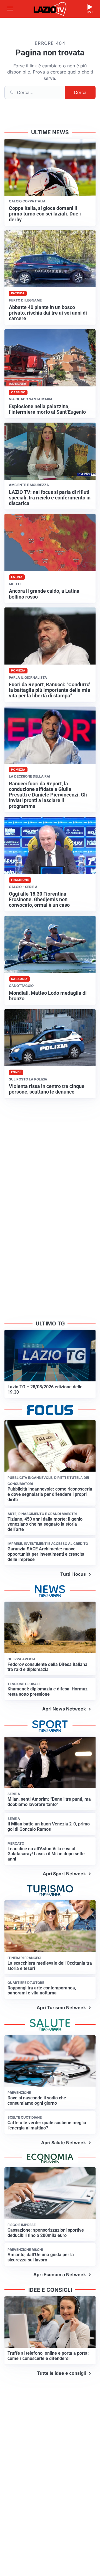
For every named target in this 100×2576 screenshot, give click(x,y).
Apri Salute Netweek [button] (63, 2143)
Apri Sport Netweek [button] (64, 1874)
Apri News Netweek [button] (64, 1709)
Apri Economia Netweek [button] (60, 2274)
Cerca (80, 92)
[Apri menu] (10, 9)
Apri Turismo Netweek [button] (61, 2008)
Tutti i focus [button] (73, 1574)
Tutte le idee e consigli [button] (61, 2373)
